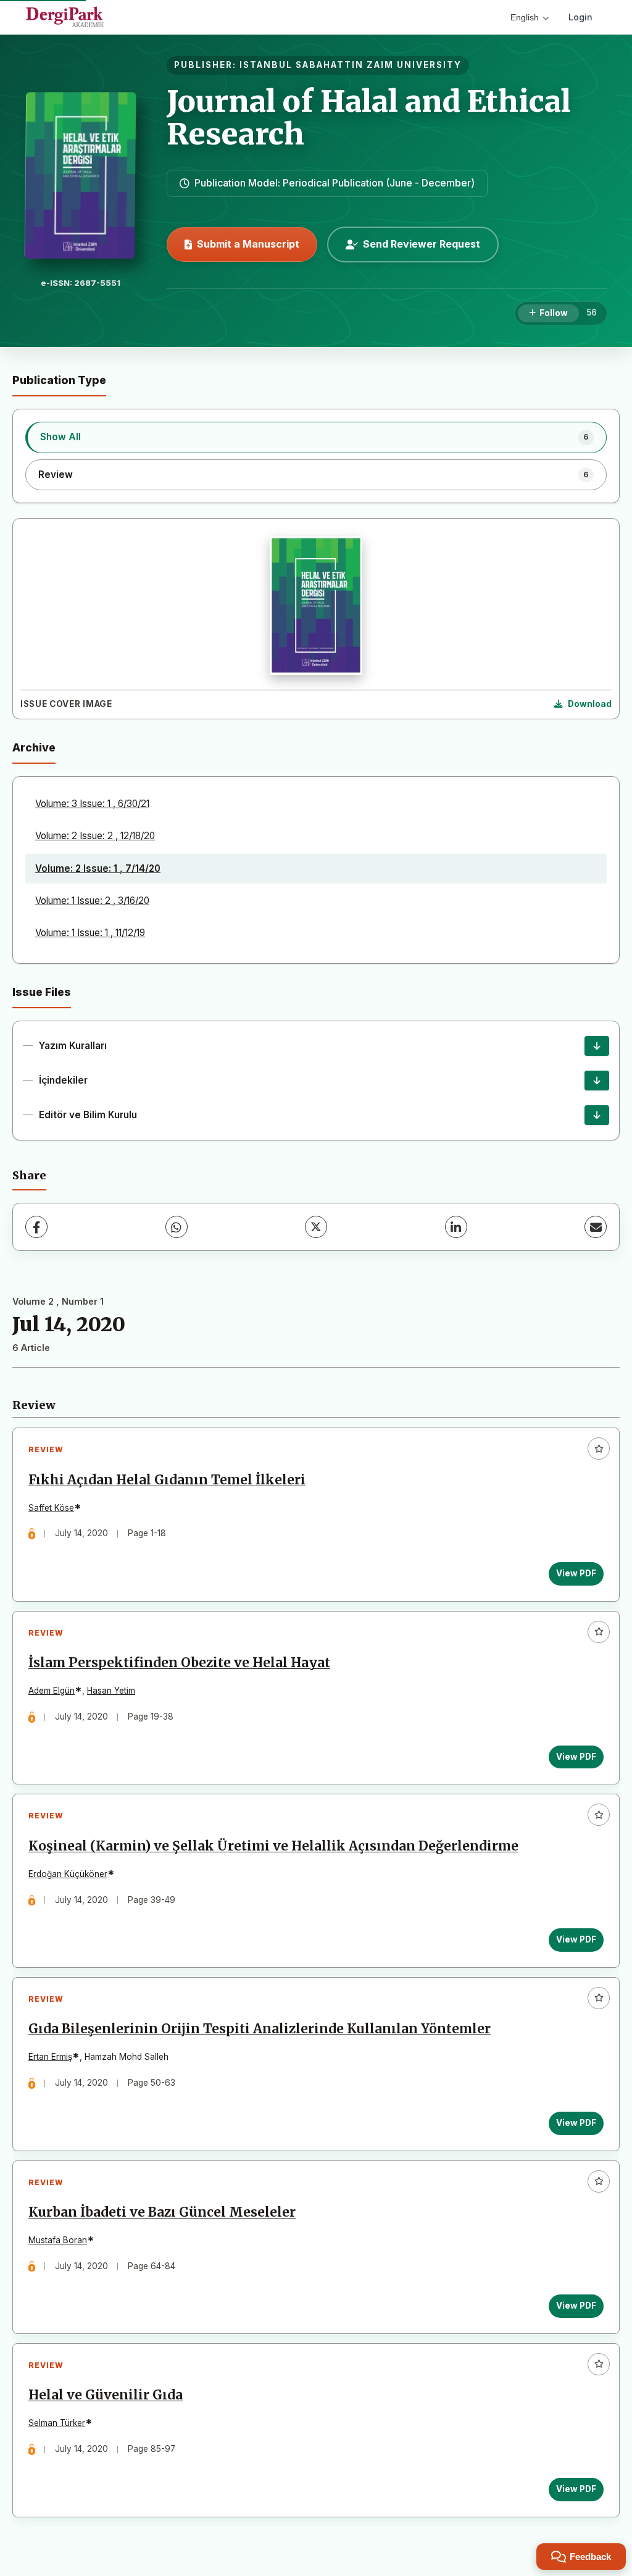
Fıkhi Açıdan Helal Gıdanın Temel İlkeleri (167, 1480)
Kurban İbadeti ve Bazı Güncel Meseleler (162, 2212)
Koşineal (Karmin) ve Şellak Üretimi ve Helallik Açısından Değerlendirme (273, 1846)
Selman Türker (57, 2423)
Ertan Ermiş (50, 2057)
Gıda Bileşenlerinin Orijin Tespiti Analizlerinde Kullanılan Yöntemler (260, 2029)
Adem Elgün (52, 1691)
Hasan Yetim (111, 1691)
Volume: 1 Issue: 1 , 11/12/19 (90, 933)
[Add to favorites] (599, 1449)
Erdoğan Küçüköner (68, 1874)
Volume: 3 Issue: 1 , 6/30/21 (92, 804)
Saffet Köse (51, 1508)
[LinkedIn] (456, 1227)
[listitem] (316, 437)
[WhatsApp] (177, 1227)
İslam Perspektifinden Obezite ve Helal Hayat (179, 1663)
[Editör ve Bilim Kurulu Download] (597, 1115)
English (525, 17)
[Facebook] (36, 1227)
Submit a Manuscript (248, 244)
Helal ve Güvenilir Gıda (106, 2395)
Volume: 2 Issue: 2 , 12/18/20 (95, 836)
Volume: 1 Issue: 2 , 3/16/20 (92, 901)
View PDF (576, 1573)
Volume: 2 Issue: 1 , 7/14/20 (98, 868)
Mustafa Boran (58, 2240)
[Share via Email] (596, 1227)
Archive (34, 747)
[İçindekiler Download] (597, 1081)
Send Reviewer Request (422, 244)
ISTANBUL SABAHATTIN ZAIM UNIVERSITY (351, 65)
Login (580, 17)
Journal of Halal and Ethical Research (369, 118)
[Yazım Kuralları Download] (597, 1046)
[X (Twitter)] (316, 1227)
